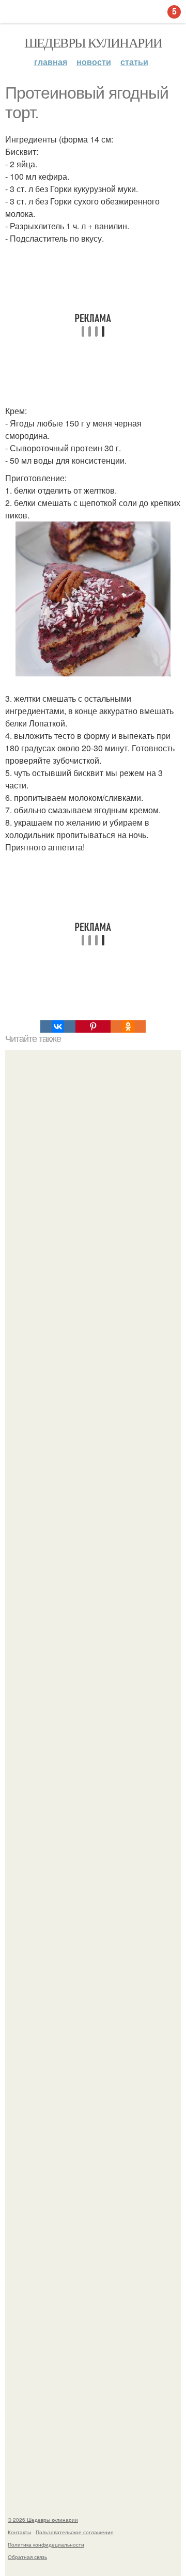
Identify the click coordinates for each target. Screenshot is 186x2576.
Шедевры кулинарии (93, 42)
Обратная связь (27, 2557)
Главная (51, 62)
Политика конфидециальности (46, 2545)
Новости (94, 62)
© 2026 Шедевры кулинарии (43, 2520)
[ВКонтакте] (58, 1026)
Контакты (19, 2532)
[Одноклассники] (128, 1026)
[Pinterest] (93, 1026)
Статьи (134, 62)
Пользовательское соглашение (75, 2532)
